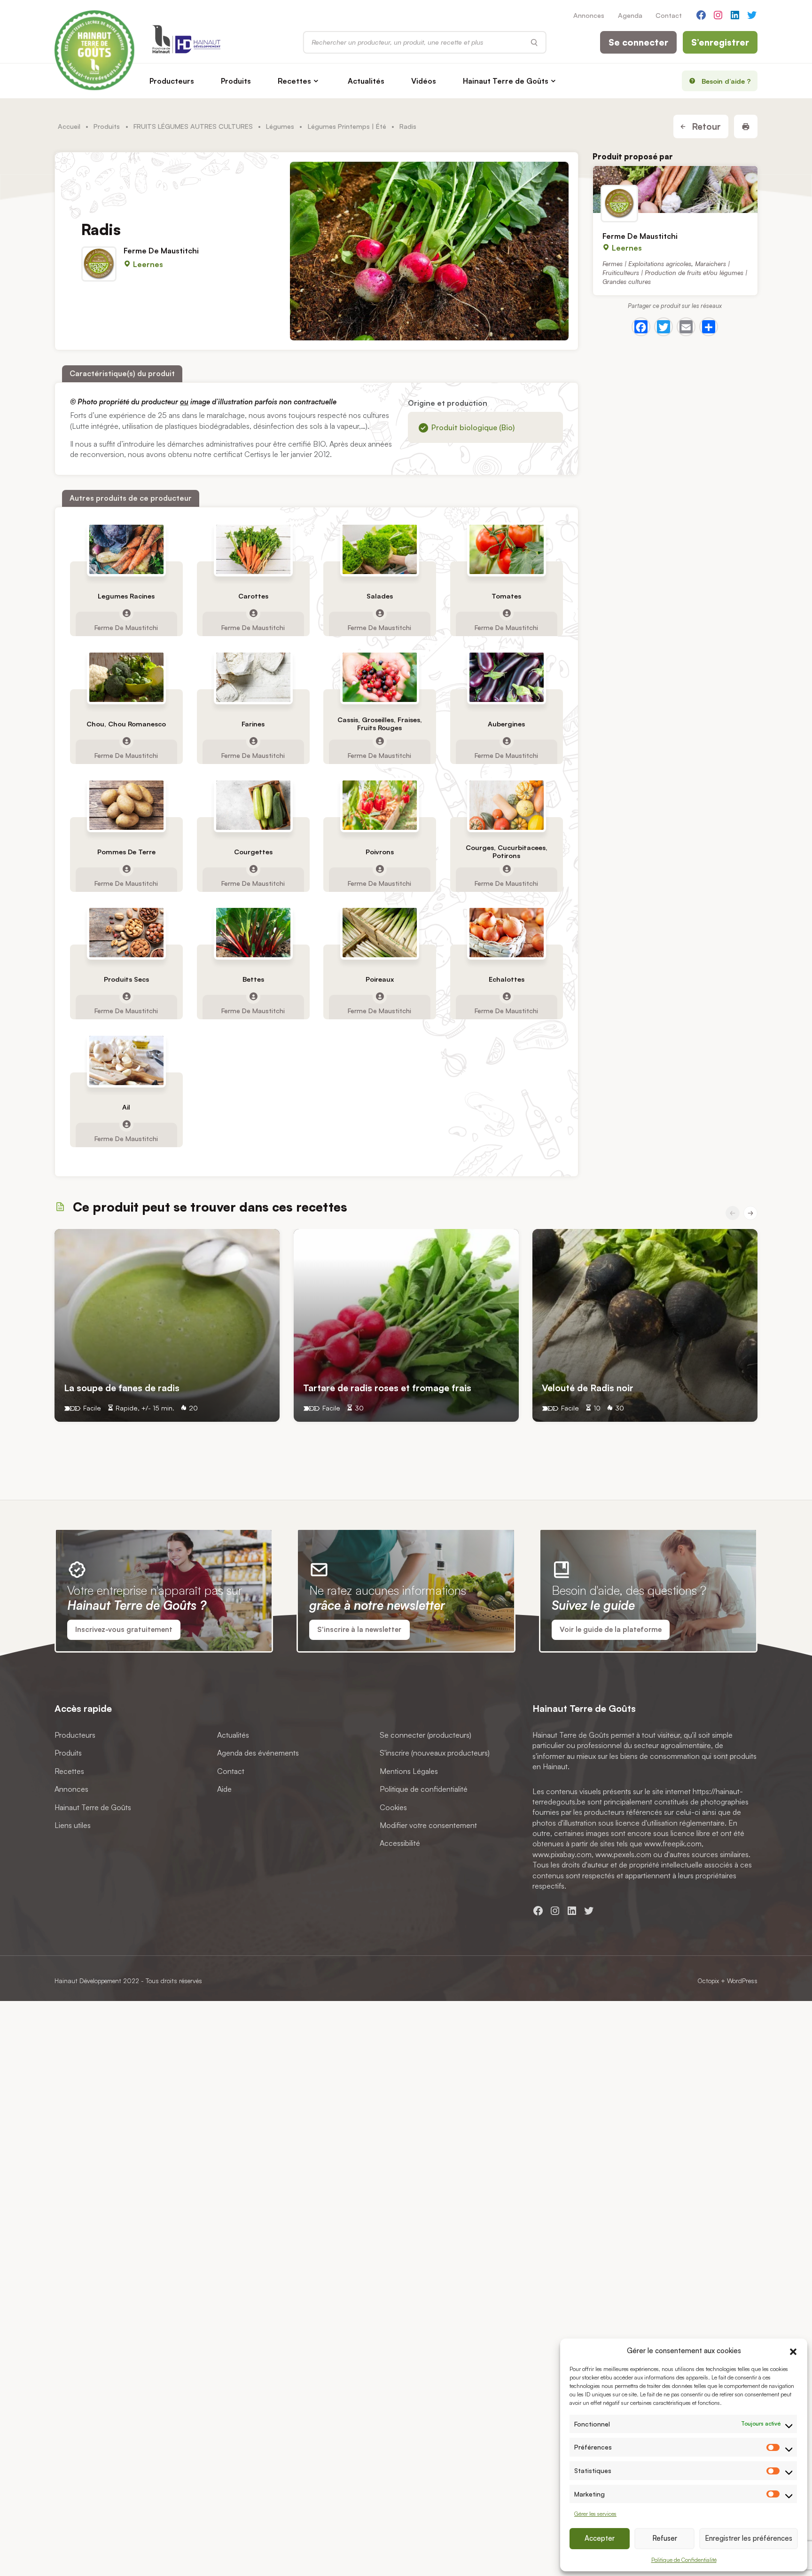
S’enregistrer (720, 42)
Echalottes (507, 979)
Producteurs (172, 81)
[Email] (686, 327)
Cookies (393, 1807)
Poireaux (380, 979)
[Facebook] (641, 327)
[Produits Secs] (126, 933)
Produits (236, 81)
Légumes (280, 126)
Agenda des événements (258, 1753)
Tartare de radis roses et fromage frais (387, 1388)
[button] (793, 2350)
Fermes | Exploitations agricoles (647, 263)
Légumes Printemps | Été (347, 126)
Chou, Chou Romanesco (126, 723)
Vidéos (424, 81)
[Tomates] (507, 549)
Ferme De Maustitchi (161, 251)
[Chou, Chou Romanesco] (126, 677)
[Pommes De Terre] (126, 805)
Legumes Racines (126, 595)
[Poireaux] (380, 933)
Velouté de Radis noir (589, 1388)
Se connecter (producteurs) (426, 1735)
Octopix (708, 1981)
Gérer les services (595, 2514)
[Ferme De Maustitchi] (675, 189)
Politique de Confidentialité (684, 2560)
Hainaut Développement (88, 1981)
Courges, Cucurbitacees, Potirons (507, 851)
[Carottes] (253, 549)
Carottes (253, 595)
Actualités (366, 81)
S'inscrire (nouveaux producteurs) (435, 1753)
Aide (224, 1789)
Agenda (630, 15)
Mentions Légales (409, 1771)
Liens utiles (73, 1825)
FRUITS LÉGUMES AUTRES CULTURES (193, 126)
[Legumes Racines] (126, 549)
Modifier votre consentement (428, 1825)
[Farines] (253, 677)
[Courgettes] (253, 805)
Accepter (600, 2538)
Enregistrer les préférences (749, 2538)
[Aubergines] (507, 677)
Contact (669, 15)
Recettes (294, 81)
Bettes (253, 979)
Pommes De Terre (126, 851)
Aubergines (506, 723)
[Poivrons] (380, 805)
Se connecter (638, 42)
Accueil (69, 126)
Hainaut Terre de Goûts (506, 81)
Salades (380, 595)
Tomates (506, 595)
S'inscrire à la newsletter (359, 1629)
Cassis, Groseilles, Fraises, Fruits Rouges (380, 724)
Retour (705, 126)
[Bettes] (253, 933)
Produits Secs (126, 979)
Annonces (589, 15)
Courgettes (253, 851)
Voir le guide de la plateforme (611, 1629)
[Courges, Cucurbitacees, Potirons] (507, 805)
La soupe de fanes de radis (122, 1388)
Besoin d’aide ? (726, 81)
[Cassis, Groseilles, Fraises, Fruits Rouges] (380, 677)
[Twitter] (664, 327)
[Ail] (126, 1060)
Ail (126, 1107)
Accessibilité (400, 1843)
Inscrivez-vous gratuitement (124, 1629)
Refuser (665, 2538)
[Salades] (380, 549)
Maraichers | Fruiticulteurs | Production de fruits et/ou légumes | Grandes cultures (675, 272)
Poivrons (380, 851)
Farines (253, 723)
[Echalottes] (507, 933)
